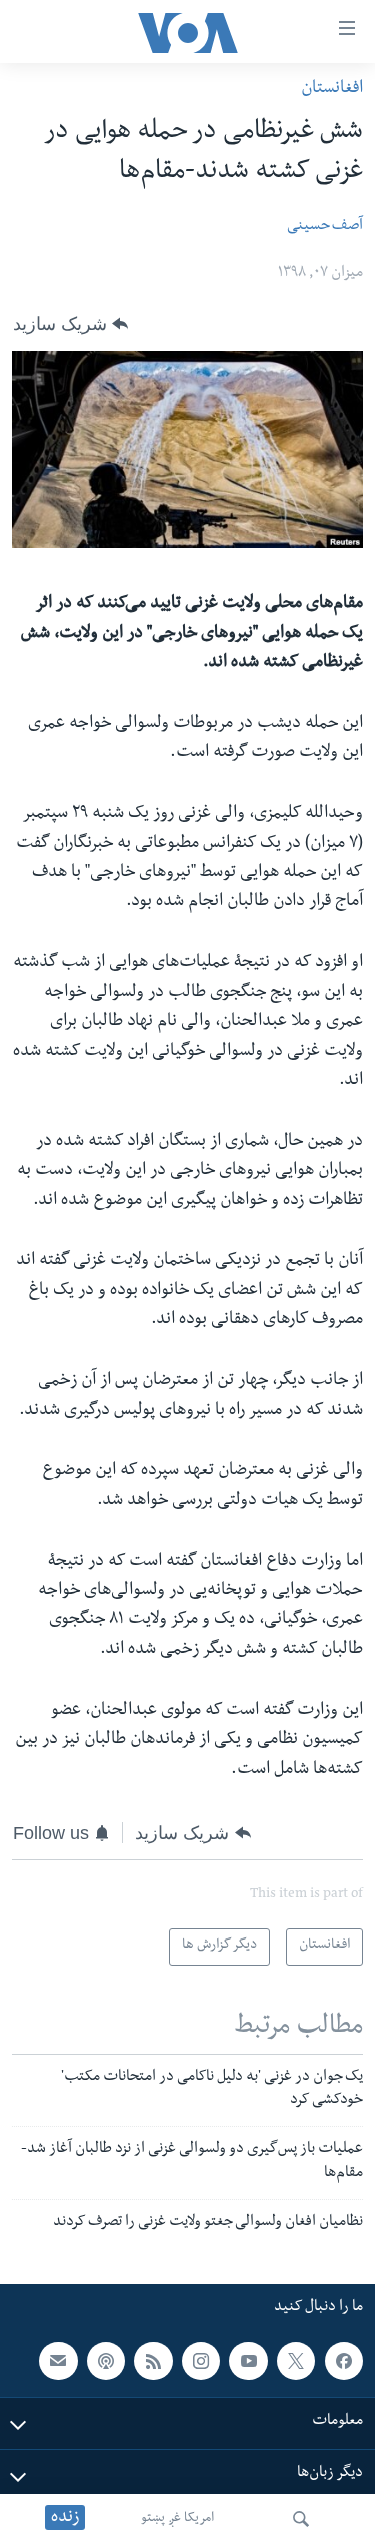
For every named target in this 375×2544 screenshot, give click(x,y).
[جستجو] (301, 2519)
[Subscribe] (58, 2361)
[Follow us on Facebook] (344, 2361)
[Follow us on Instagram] (201, 2361)
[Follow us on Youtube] (248, 2361)
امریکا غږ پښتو (177, 2519)
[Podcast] (106, 2361)
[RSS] (153, 2361)
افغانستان (332, 89)
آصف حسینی (325, 227)
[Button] (70, 324)
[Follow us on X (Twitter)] (296, 2361)
